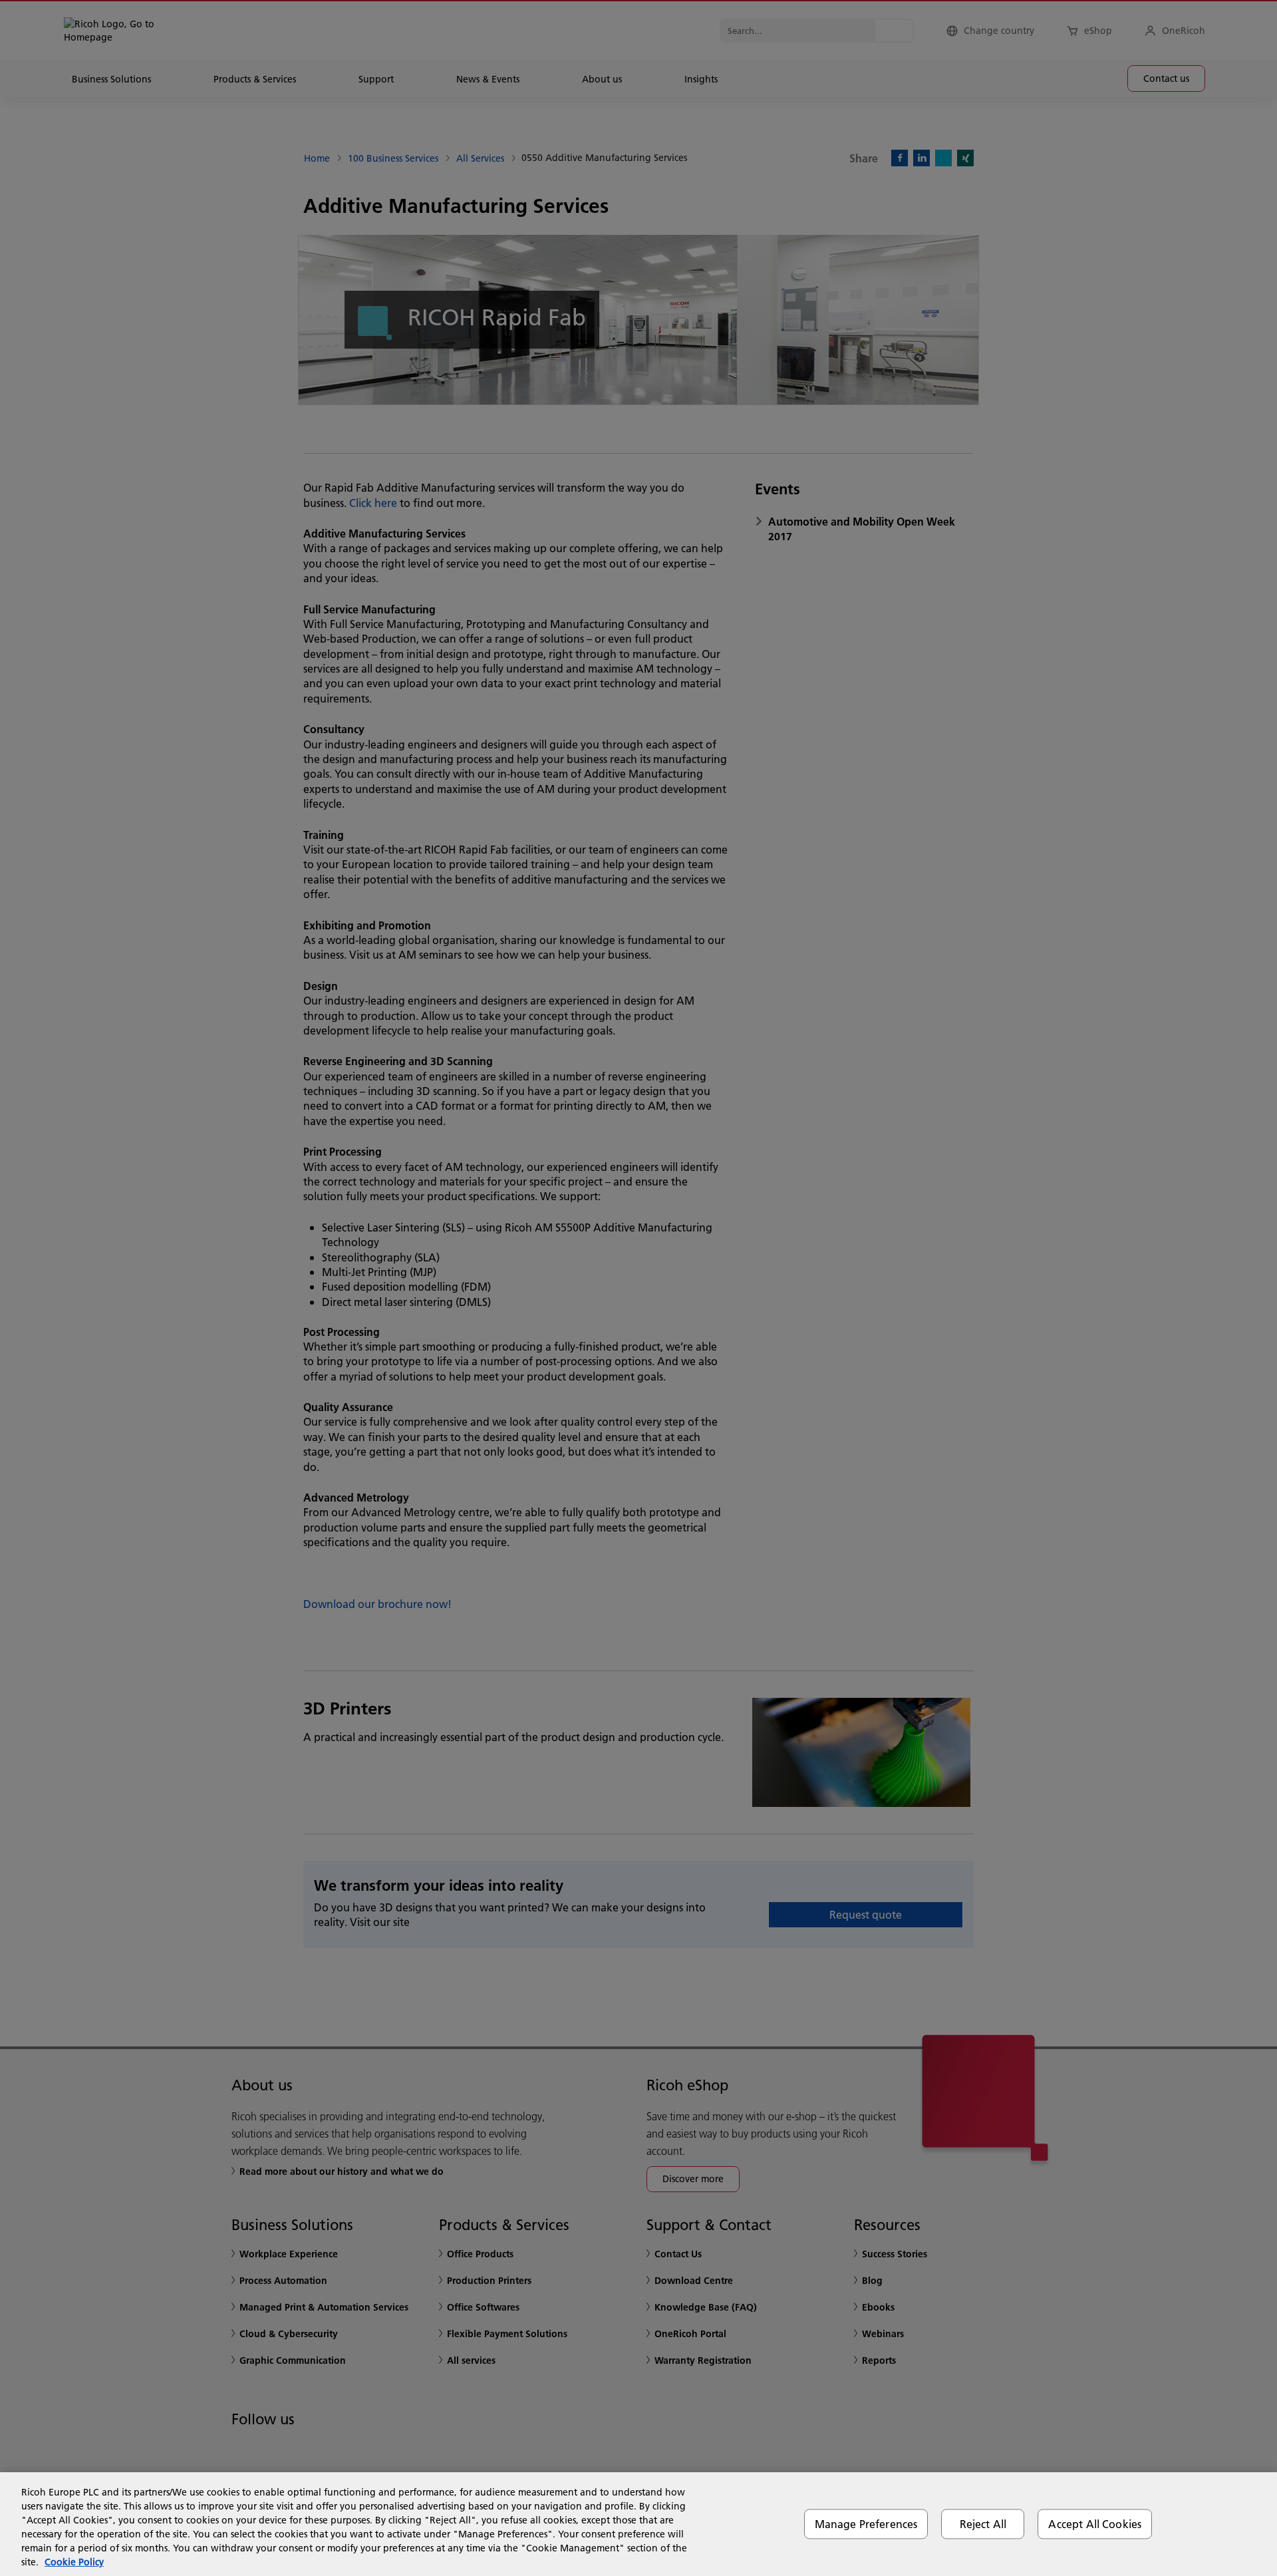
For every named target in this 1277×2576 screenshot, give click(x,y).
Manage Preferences (866, 2524)
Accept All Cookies (1095, 2524)
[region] (638, 2524)
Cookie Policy (74, 2562)
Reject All (983, 2524)
